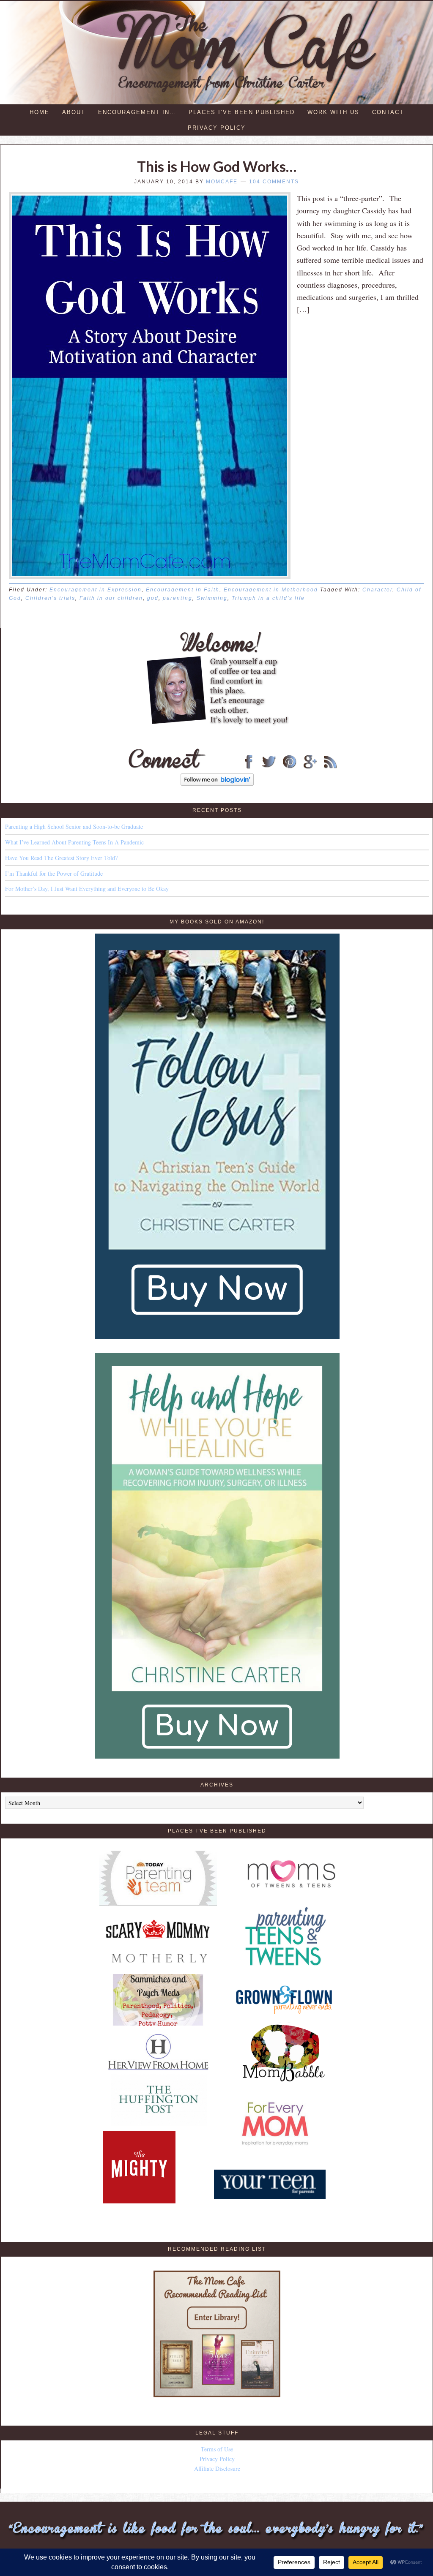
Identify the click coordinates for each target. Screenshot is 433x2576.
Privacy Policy (217, 2459)
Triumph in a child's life (268, 598)
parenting (178, 598)
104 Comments (274, 182)
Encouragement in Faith (183, 590)
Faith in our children (111, 598)
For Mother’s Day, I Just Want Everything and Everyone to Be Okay (87, 889)
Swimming (212, 598)
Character (377, 590)
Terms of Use (217, 2449)
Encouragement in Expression (96, 590)
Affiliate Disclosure (217, 2468)
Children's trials (50, 598)
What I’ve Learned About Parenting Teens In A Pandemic (74, 842)
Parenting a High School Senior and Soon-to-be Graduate (74, 826)
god (153, 598)
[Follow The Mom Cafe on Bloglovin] (217, 783)
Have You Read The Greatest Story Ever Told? (61, 858)
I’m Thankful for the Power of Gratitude (54, 873)
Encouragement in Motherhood (271, 590)
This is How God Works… (217, 166)
